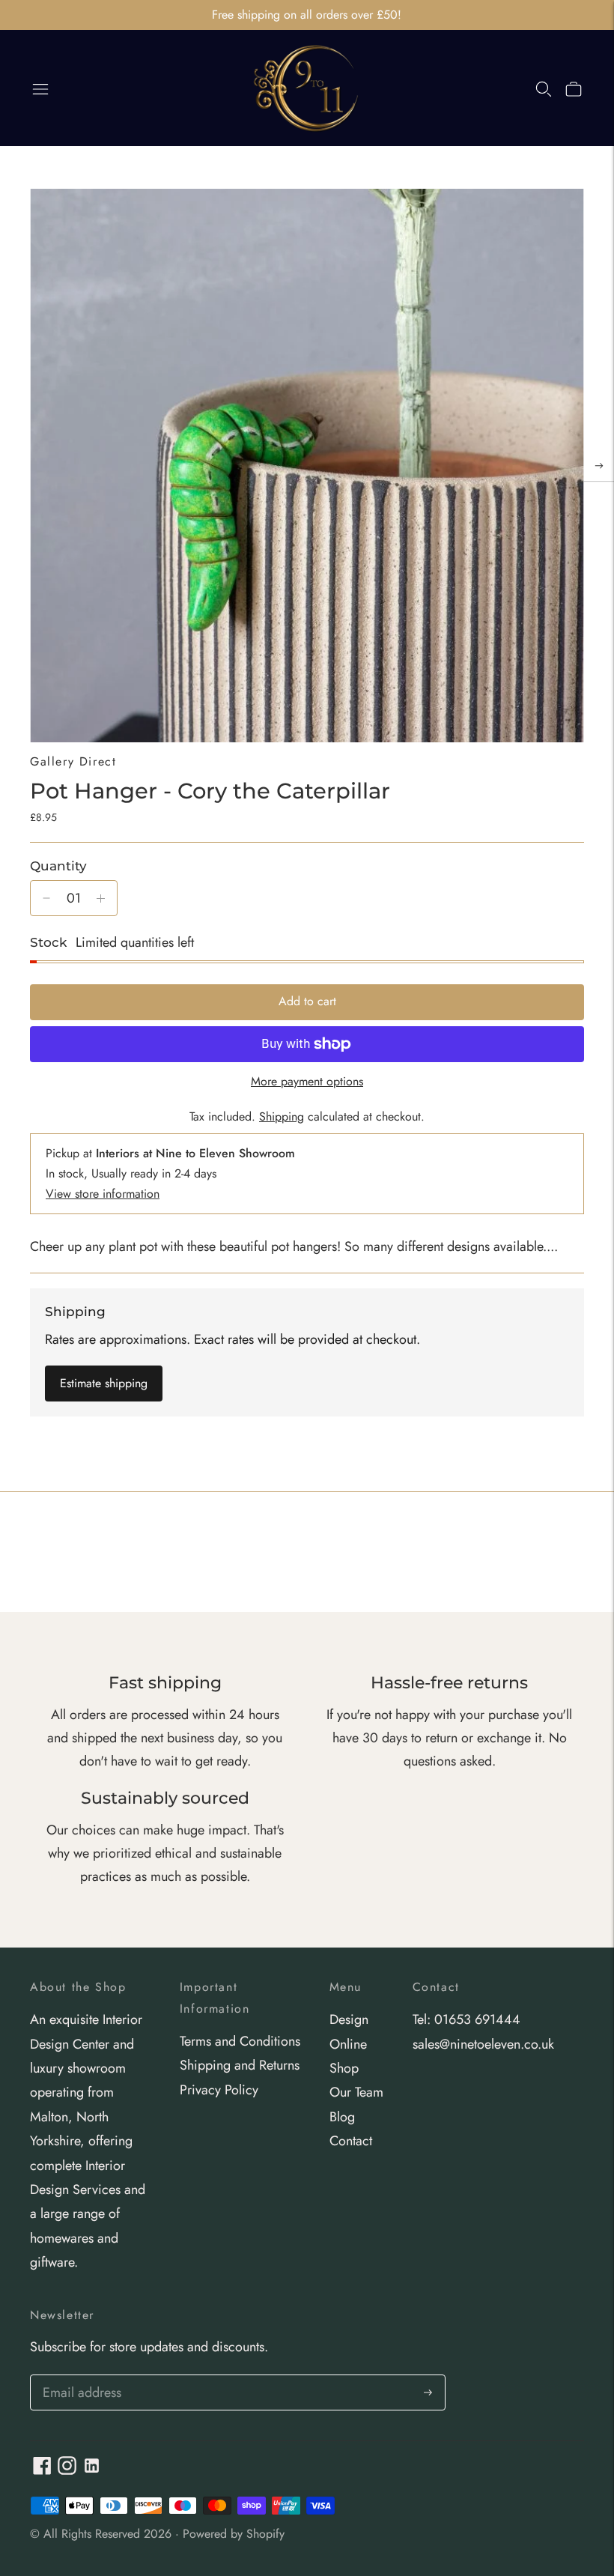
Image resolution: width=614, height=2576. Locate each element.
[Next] (599, 466)
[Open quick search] (544, 88)
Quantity (58, 866)
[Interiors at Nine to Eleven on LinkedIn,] (92, 2470)
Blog (342, 2117)
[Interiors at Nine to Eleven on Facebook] (42, 2470)
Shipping (282, 1116)
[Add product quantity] (101, 898)
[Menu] (40, 88)
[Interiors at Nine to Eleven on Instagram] (67, 2470)
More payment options (307, 1081)
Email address (80, 2377)
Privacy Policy (219, 2090)
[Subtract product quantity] (46, 898)
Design (349, 2019)
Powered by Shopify (234, 2534)
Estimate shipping (104, 1383)
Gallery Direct (73, 761)
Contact (351, 2141)
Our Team (356, 2092)
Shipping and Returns (240, 2065)
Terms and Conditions (240, 2041)
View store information (103, 1194)
